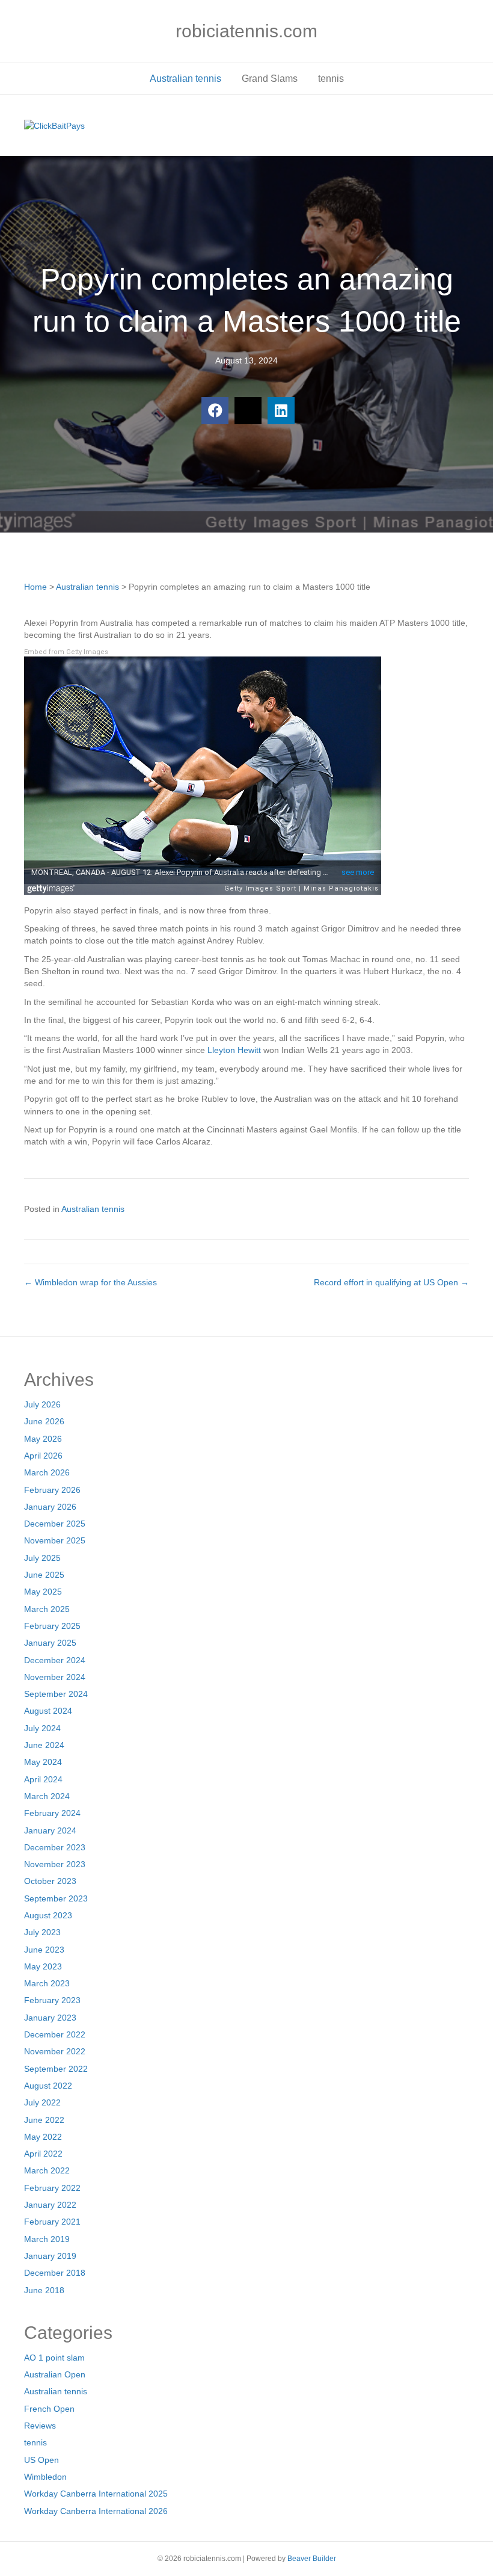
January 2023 (50, 2018)
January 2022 (50, 2205)
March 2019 (47, 2239)
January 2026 (50, 1507)
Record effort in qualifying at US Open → (391, 1282)
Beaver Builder (312, 2559)
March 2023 (47, 1983)
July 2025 (42, 1558)
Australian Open (55, 2374)
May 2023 (43, 1966)
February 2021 (52, 2222)
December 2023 (55, 1847)
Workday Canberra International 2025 (96, 2494)
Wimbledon (45, 2477)
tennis (331, 79)
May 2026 (43, 1439)
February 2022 (52, 2188)
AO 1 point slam (54, 2358)
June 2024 (44, 1745)
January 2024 (50, 1830)
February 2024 (52, 1813)
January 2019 (50, 2256)
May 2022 (43, 2137)
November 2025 (55, 1540)
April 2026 (43, 1456)
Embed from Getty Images (66, 652)
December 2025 (55, 1524)
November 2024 (55, 1677)
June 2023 (44, 1950)
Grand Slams (270, 79)
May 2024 (43, 1762)
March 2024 (47, 1796)
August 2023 (48, 1915)
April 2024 (43, 1779)
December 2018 (55, 2273)
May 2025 (43, 1592)
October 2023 (50, 1881)
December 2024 (55, 1660)
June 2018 (44, 2290)
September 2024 (56, 1694)
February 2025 (52, 1626)
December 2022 (55, 2034)
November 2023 (55, 1864)
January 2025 (50, 1643)
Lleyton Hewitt (234, 1050)
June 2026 (44, 1421)
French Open (49, 2409)
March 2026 (47, 1472)
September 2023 (56, 1898)
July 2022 (42, 2102)
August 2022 (48, 2086)
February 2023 (52, 2000)
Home (35, 587)
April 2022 (43, 2154)
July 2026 (42, 1404)
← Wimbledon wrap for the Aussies (90, 1282)
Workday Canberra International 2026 (96, 2511)
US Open (41, 2460)
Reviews (40, 2426)
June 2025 (44, 1575)
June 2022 (44, 2120)
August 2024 (48, 1711)
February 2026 (52, 1490)
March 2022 (47, 2170)
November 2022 (55, 2051)
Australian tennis (185, 79)
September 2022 (56, 2069)
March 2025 (47, 1609)
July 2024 (42, 1728)
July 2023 (42, 1932)
